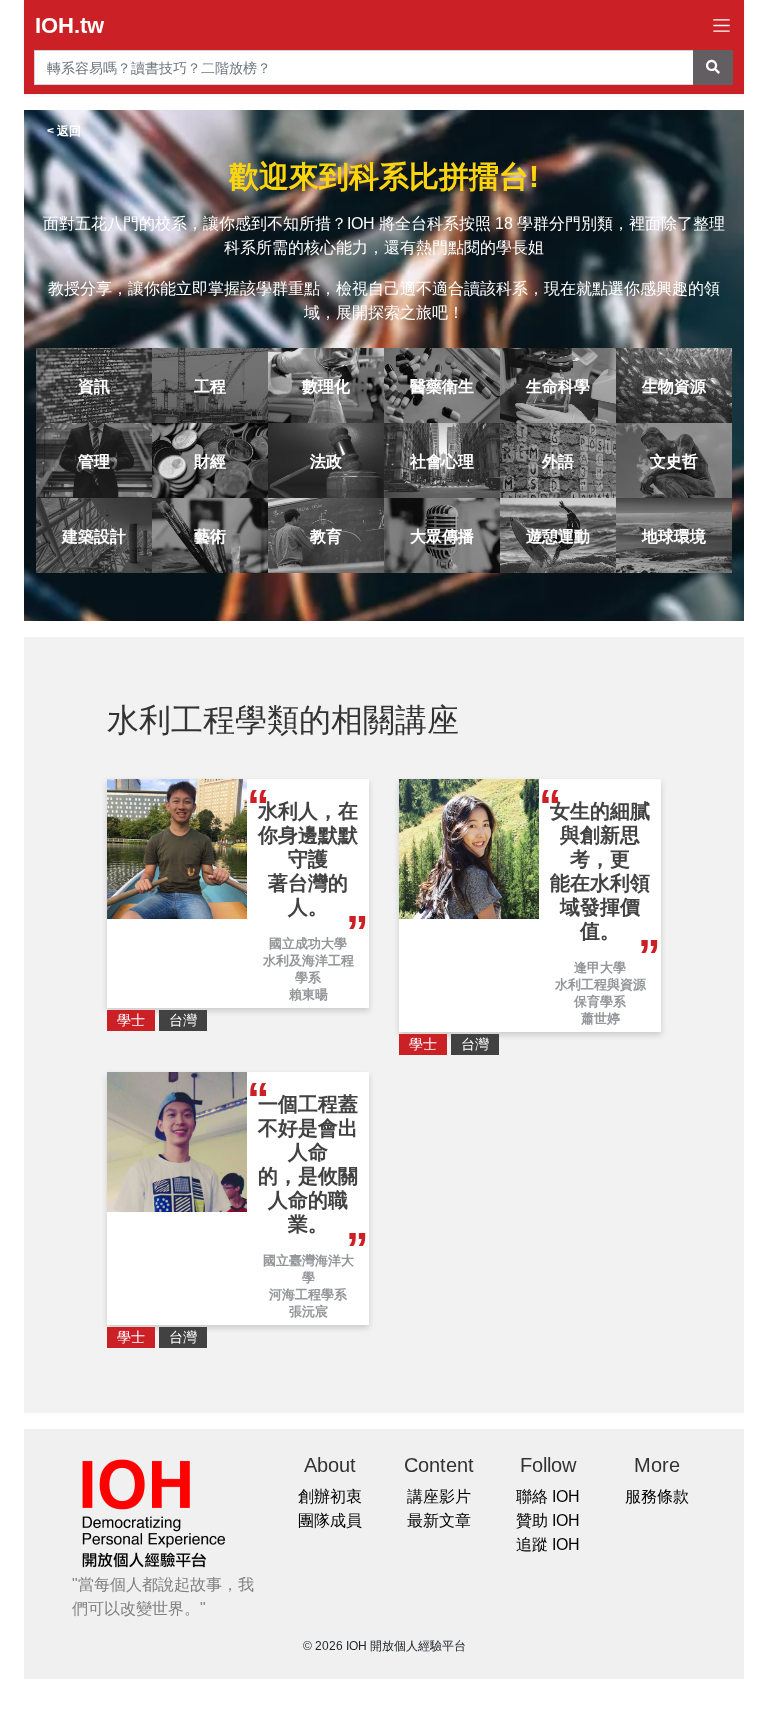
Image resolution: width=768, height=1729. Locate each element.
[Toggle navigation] (721, 25)
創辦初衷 (330, 1496)
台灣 (183, 1020)
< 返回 (64, 131)
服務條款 (657, 1496)
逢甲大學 (600, 967)
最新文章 (439, 1520)
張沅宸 (308, 1311)
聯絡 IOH (548, 1496)
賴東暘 (308, 994)
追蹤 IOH (548, 1544)
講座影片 (439, 1496)
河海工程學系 (308, 1294)
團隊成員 (330, 1520)
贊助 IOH (548, 1520)
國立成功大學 (308, 943)
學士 (131, 1020)
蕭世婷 (600, 1018)
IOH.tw (69, 25)
